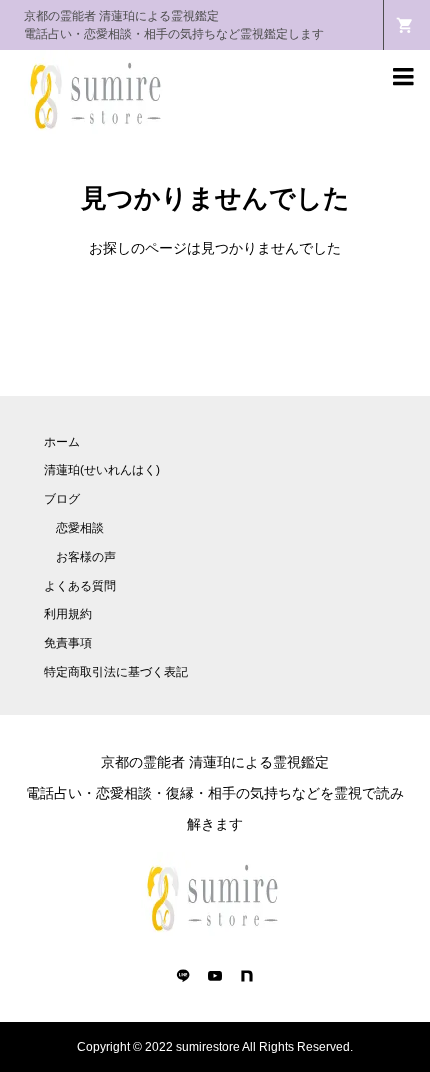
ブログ (62, 499)
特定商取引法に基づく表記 (116, 672)
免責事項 (68, 643)
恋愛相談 (80, 528)
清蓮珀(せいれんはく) (102, 470)
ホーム (62, 442)
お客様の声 (86, 557)
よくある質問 (80, 586)
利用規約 (68, 614)
